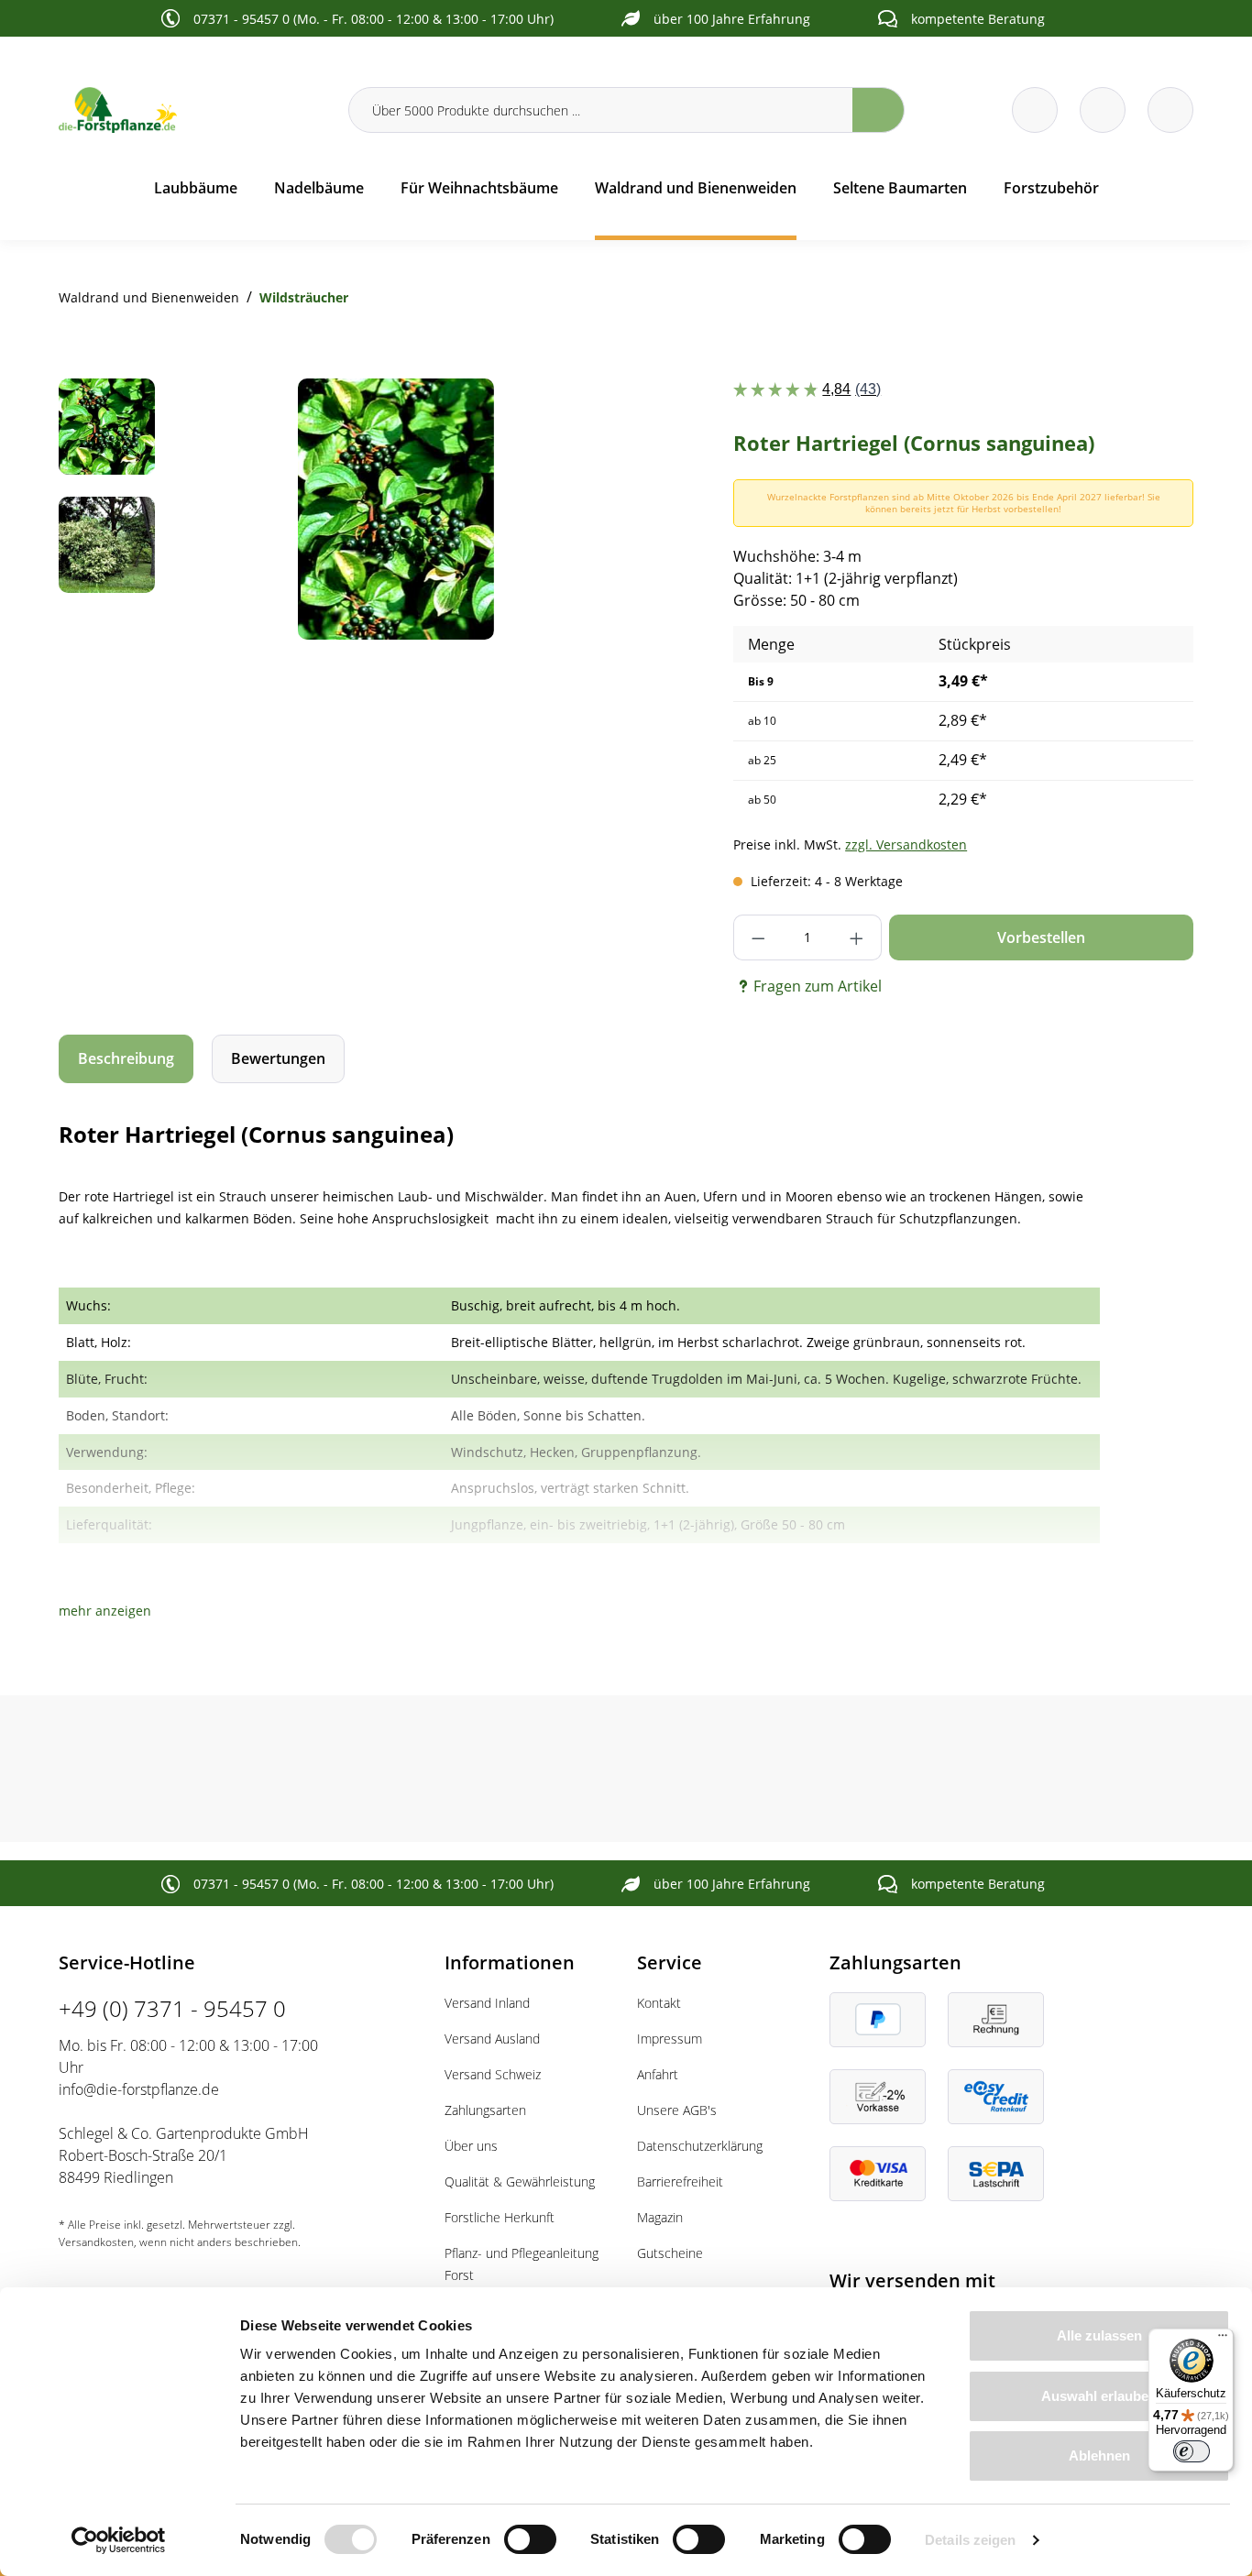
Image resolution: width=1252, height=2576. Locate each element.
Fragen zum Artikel (818, 986)
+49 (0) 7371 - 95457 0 (172, 2008)
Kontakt (659, 2003)
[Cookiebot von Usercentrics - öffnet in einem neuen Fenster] (119, 2540)
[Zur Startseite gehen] (192, 110)
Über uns (471, 2146)
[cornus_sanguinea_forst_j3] (395, 509)
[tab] (126, 1059)
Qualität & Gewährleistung (520, 2181)
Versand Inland (487, 2003)
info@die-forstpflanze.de (139, 2089)
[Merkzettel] (1035, 110)
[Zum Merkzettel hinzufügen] (578, 415)
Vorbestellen (1041, 937)
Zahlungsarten (485, 2110)
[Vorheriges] (218, 509)
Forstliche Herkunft (500, 2217)
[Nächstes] (574, 509)
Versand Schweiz (493, 2074)
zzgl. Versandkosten (906, 844)
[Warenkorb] (1103, 110)
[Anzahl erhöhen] (857, 937)
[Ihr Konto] (1170, 110)
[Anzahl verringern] (758, 937)
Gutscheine (670, 2253)
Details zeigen (970, 2540)
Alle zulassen (1099, 2335)
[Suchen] (879, 110)
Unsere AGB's (677, 2110)
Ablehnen (1099, 2455)
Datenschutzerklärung (700, 2146)
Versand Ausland (492, 2039)
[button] (105, 1611)
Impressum (670, 2039)
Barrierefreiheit (680, 2181)
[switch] (530, 2539)
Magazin (660, 2217)
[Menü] (1223, 2340)
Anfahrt (658, 2074)
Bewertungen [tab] (278, 1058)
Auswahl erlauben (1099, 2396)
